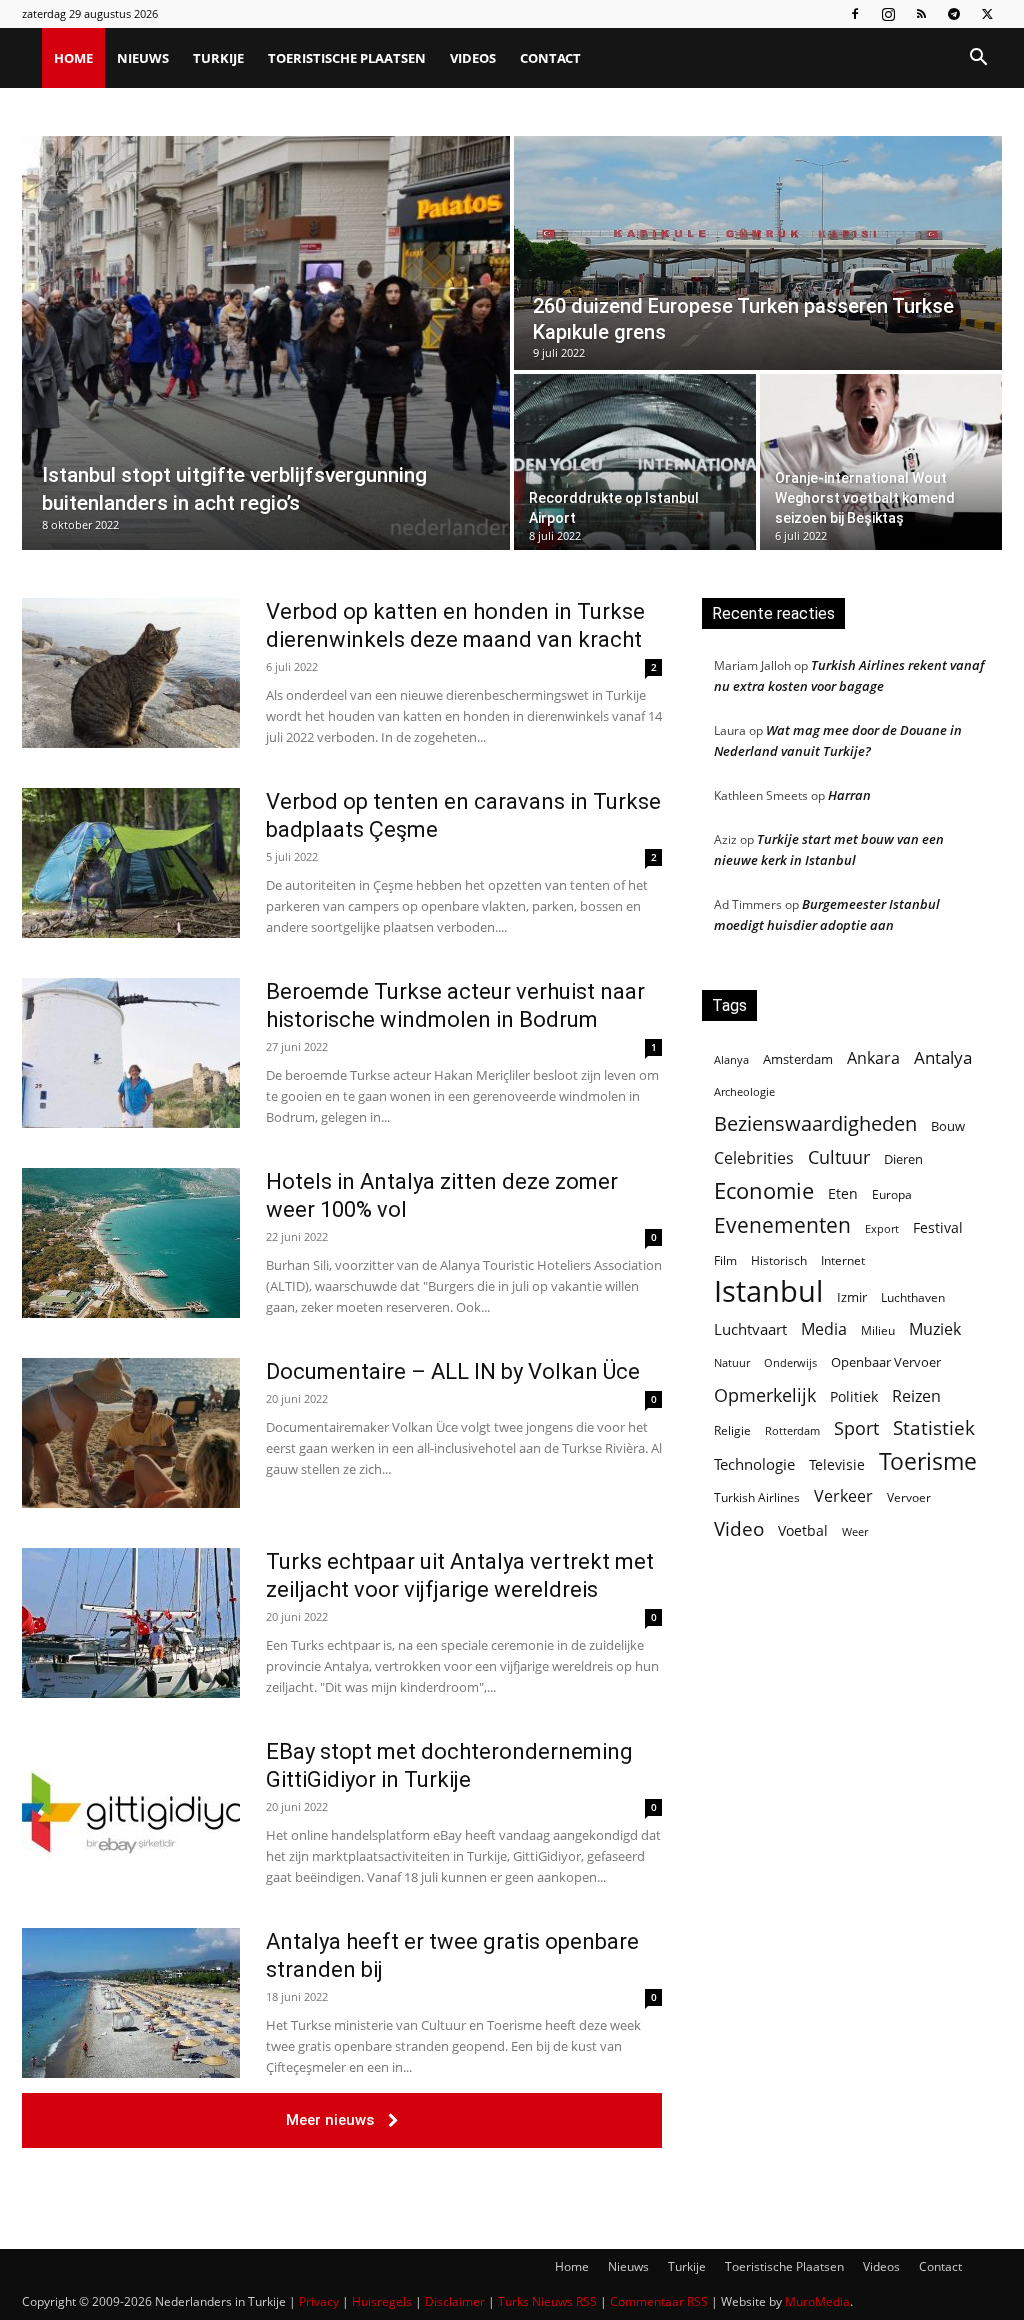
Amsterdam (798, 1059)
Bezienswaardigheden (815, 1123)
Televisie (837, 1464)
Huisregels (382, 2301)
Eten (843, 1193)
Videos (473, 58)
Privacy (319, 2301)
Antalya (943, 1057)
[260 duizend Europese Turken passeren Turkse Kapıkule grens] (758, 253)
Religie (732, 1430)
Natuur (732, 1363)
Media (824, 1329)
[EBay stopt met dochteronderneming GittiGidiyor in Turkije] (131, 1813)
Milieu (878, 1330)
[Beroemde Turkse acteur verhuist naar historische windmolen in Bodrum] (131, 1053)
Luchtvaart (750, 1329)
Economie (764, 1190)
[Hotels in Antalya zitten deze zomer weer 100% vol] (131, 1243)
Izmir (852, 1297)
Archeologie (744, 1092)
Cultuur (839, 1157)
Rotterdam (792, 1430)
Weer (855, 1531)
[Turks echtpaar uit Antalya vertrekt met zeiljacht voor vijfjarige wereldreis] (131, 1623)
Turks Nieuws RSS (547, 2301)
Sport (856, 1428)
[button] (978, 59)
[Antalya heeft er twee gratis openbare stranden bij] (131, 2003)
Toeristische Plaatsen (347, 58)
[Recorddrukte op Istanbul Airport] (635, 462)
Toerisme (928, 1461)
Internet (843, 1260)
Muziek (935, 1328)
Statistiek (934, 1427)
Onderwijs (790, 1362)
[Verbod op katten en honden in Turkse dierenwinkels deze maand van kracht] (131, 673)
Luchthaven (913, 1297)
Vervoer (909, 1497)
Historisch (779, 1260)
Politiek (854, 1396)
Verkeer (843, 1495)
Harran (849, 795)
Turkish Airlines (757, 1497)
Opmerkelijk (765, 1394)
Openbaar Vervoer (886, 1362)
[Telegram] (954, 14)
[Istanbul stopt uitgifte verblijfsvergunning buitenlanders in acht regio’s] (266, 343)
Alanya (731, 1059)
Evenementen (782, 1225)
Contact (550, 58)
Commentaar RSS (659, 2301)
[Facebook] (855, 14)
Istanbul (768, 1291)
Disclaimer (455, 2301)
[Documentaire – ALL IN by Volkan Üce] (131, 1433)
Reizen (916, 1396)
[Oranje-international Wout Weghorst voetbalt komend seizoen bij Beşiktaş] (881, 462)
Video (739, 1528)
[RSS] (921, 14)
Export (882, 1228)
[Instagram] (888, 14)
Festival (938, 1227)
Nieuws (143, 58)
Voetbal (803, 1530)
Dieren (903, 1159)
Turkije (218, 58)
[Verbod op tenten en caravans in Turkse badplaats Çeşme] (131, 863)
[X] (987, 14)
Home (73, 58)
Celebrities (754, 1158)
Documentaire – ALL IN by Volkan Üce (453, 1371)
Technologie (754, 1464)
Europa (892, 1194)
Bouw (948, 1126)
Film (725, 1260)
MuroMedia (817, 2301)
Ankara (873, 1058)
